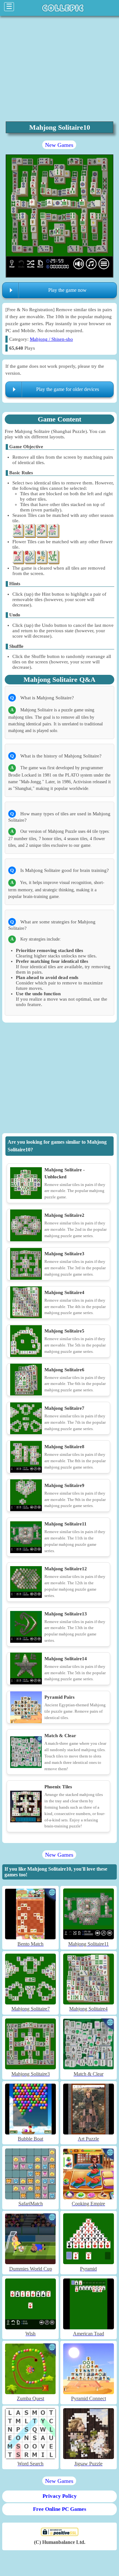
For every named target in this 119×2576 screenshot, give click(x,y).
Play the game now (67, 290)
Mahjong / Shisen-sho (51, 339)
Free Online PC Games (60, 2509)
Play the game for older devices (68, 389)
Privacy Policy (60, 2496)
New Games (59, 145)
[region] (60, 1079)
